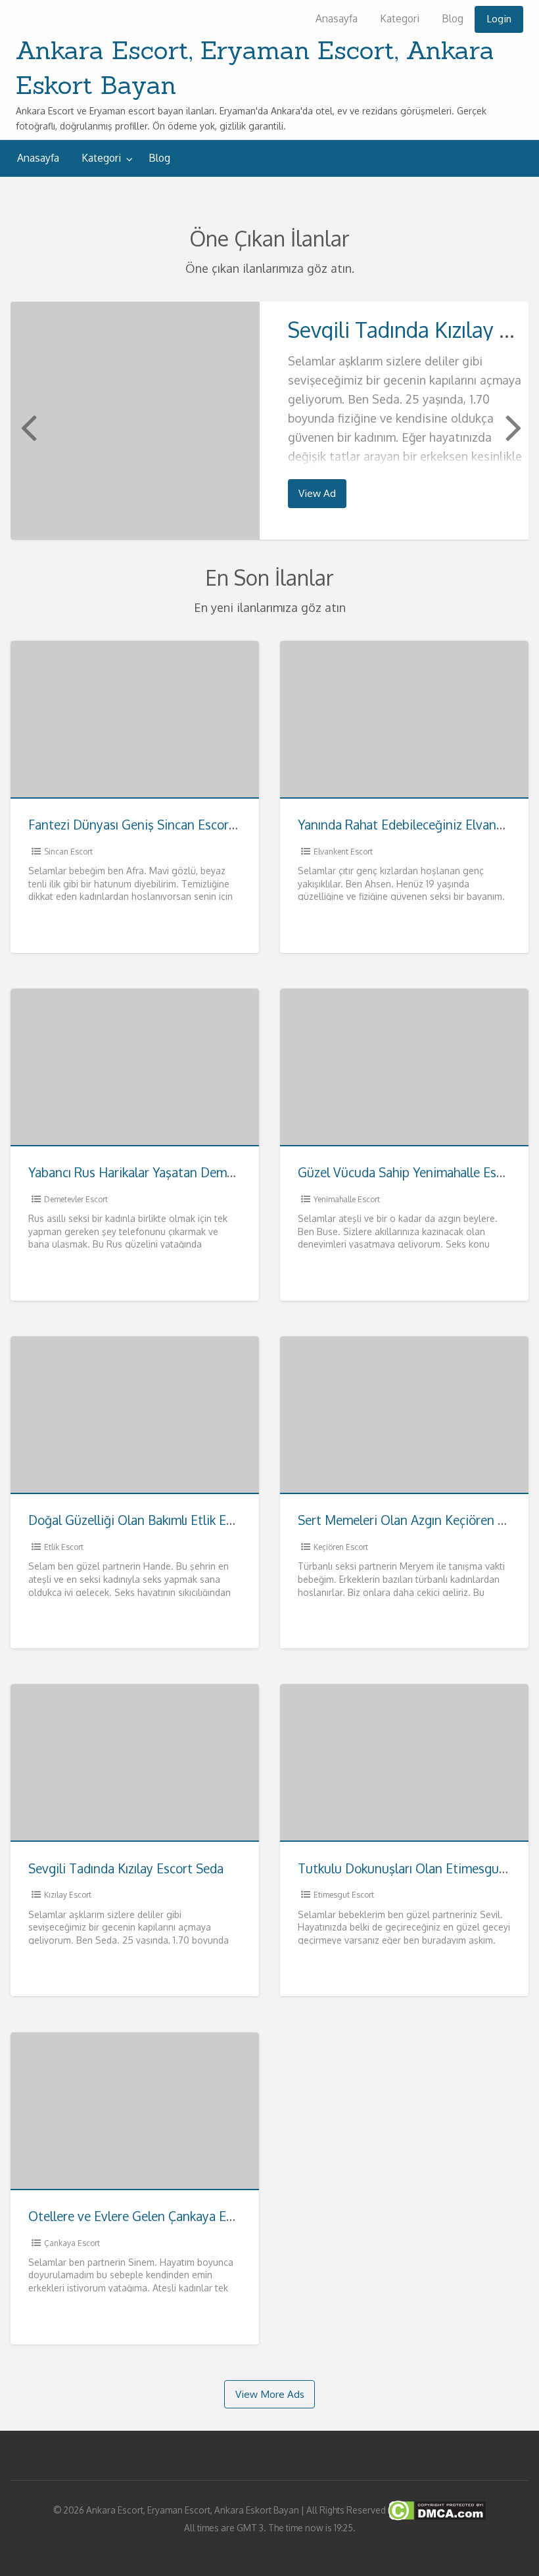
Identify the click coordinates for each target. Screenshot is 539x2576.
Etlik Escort (64, 1547)
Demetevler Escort (76, 1199)
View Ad (317, 493)
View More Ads (270, 2394)
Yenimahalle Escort (347, 1199)
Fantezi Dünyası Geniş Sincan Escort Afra (145, 825)
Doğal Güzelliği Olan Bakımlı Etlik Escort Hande (162, 1520)
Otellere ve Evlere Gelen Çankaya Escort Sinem (161, 2216)
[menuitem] (337, 19)
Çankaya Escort (72, 2243)
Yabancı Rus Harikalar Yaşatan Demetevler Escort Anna (183, 1172)
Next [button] (512, 427)
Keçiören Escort (341, 1547)
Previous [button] (27, 427)
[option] (270, 420)
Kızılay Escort (68, 1895)
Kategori (400, 18)
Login (499, 18)
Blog (453, 18)
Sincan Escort (68, 852)
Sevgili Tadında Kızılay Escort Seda (126, 1868)
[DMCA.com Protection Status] (436, 2510)
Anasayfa (337, 18)
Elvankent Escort (343, 852)
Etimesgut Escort (344, 1895)
